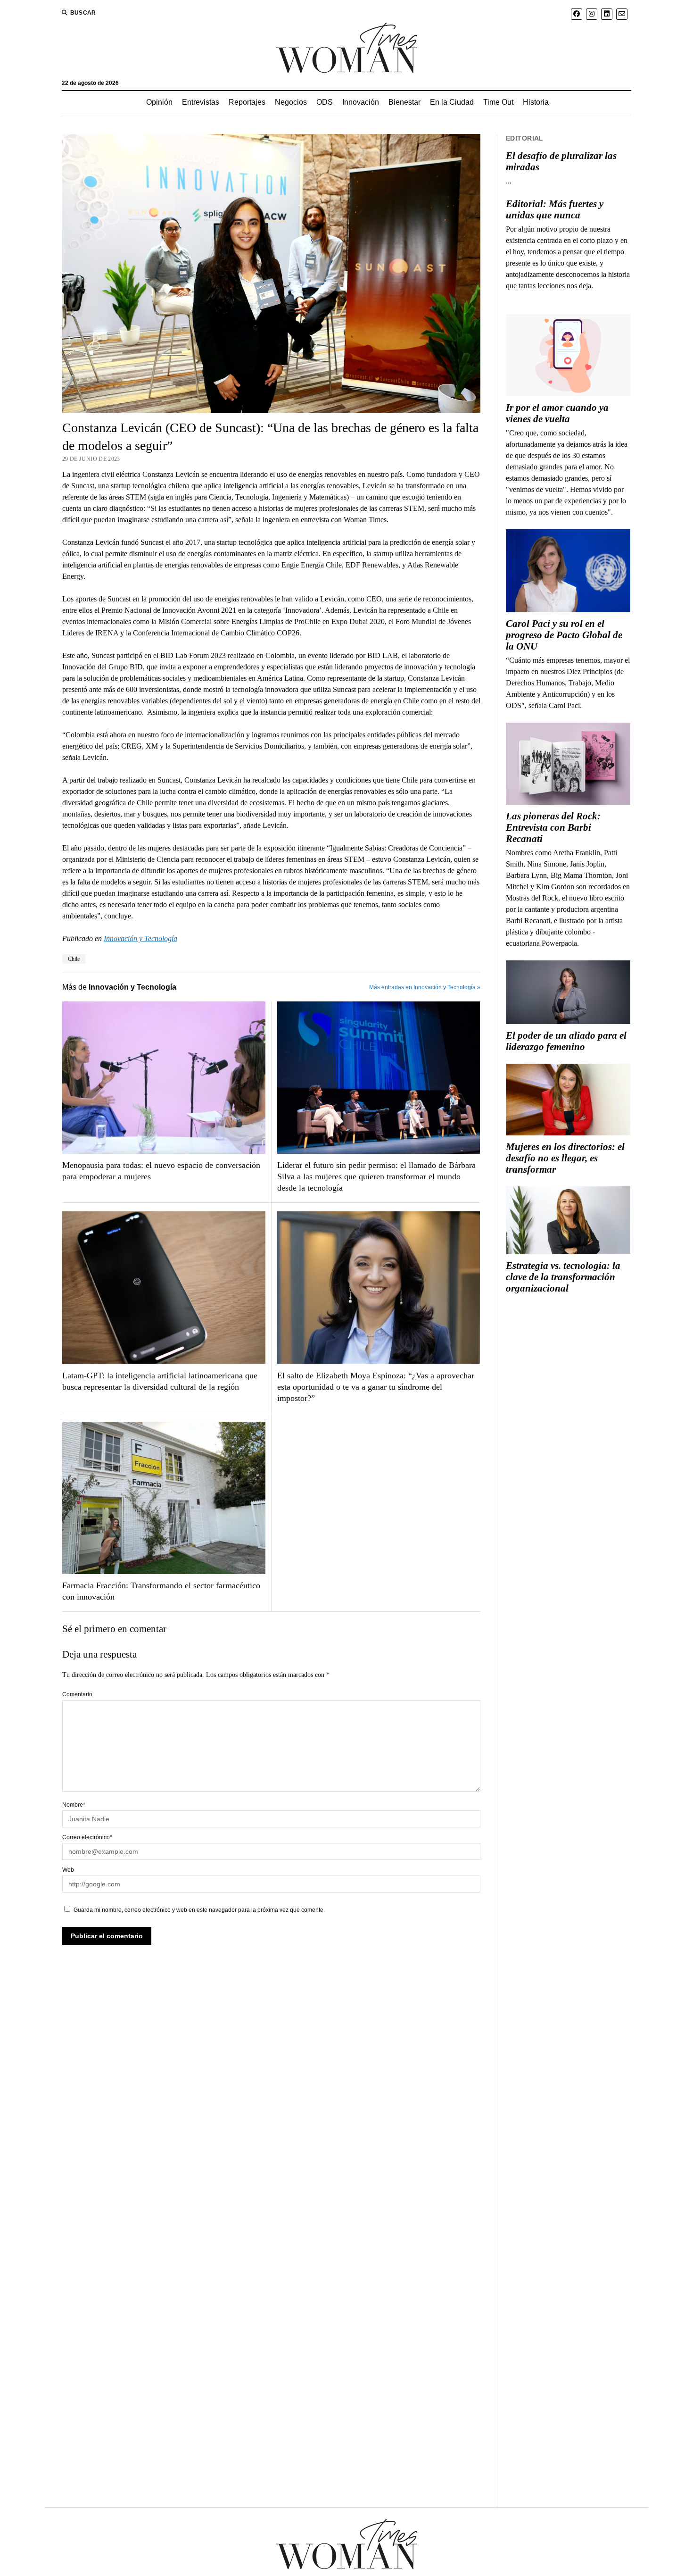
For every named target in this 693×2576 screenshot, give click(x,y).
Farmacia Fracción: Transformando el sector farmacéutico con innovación (161, 1591)
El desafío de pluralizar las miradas (561, 161)
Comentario (77, 1694)
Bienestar (404, 102)
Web (68, 1870)
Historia (536, 102)
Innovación (361, 102)
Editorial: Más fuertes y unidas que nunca (555, 209)
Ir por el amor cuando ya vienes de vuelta (557, 413)
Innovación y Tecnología (140, 938)
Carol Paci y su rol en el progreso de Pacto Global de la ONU (564, 635)
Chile (74, 959)
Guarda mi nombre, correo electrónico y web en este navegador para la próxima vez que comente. (199, 1910)
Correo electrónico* (87, 1837)
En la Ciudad (452, 102)
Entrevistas (201, 102)
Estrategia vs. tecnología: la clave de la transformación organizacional (563, 1277)
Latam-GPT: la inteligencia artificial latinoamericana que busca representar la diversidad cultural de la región (160, 1381)
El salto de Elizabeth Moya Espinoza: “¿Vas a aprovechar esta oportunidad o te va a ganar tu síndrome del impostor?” (376, 1387)
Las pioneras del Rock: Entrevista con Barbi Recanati (553, 827)
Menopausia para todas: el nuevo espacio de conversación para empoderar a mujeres (161, 1171)
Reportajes (247, 102)
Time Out (498, 102)
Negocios (291, 102)
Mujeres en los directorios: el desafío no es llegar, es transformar (565, 1158)
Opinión (159, 102)
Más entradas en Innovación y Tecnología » (425, 987)
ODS (325, 102)
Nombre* (74, 1805)
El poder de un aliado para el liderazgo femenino (566, 1041)
